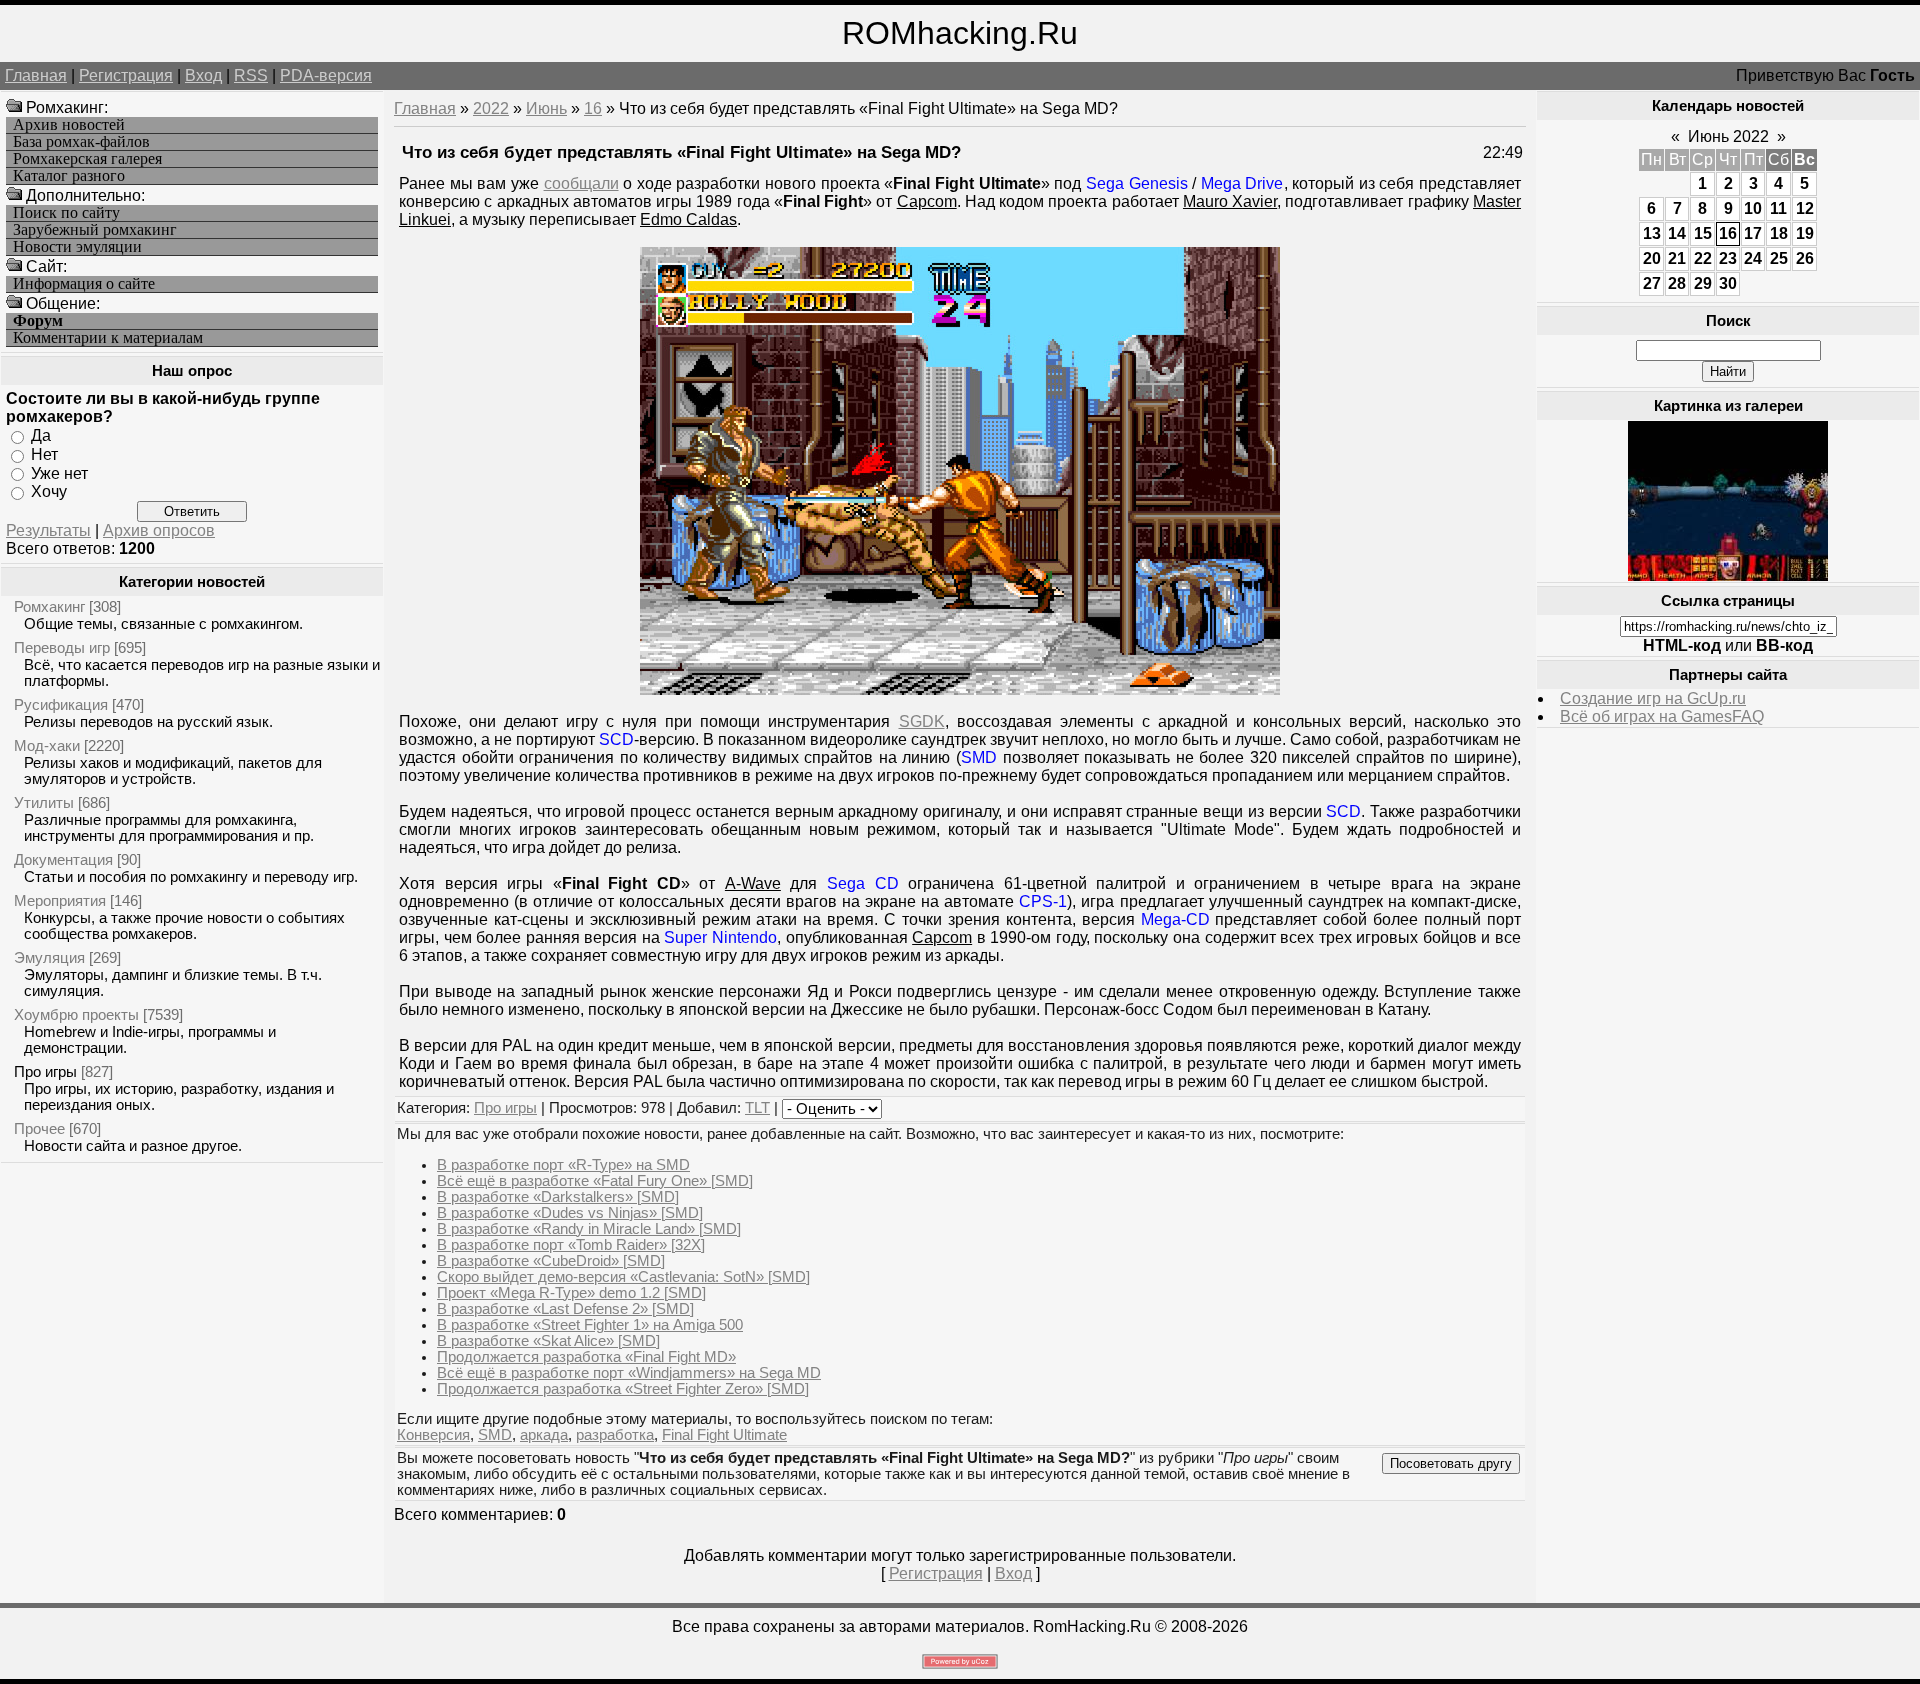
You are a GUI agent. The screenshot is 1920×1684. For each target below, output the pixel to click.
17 (1753, 233)
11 (1778, 208)
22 (1703, 258)
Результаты (48, 530)
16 (593, 108)
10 (1753, 208)
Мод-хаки (47, 745)
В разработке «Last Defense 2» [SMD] (565, 1309)
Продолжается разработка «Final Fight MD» (586, 1357)
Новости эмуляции (77, 247)
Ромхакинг (49, 606)
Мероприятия (60, 900)
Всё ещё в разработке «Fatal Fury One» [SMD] (595, 1181)
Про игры (45, 1071)
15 (1703, 233)
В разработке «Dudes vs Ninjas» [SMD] (570, 1213)
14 (1677, 233)
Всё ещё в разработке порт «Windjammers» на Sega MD (629, 1373)
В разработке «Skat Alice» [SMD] (548, 1341)
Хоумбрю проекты (76, 1014)
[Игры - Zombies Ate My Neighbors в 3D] (1728, 575)
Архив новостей (69, 125)
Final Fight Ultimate (724, 1435)
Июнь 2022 (1728, 136)
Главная (36, 75)
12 (1805, 208)
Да (41, 435)
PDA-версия (326, 75)
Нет (44, 454)
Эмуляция (49, 957)
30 (1728, 283)
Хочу (49, 491)
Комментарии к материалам (108, 338)
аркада (544, 1435)
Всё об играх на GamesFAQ (1662, 716)
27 (1652, 283)
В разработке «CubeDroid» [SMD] (551, 1261)
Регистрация (126, 75)
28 (1677, 283)
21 (1677, 258)
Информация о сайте (84, 284)
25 (1779, 258)
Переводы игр (62, 647)
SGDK (922, 721)
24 (1753, 258)
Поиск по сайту (66, 213)
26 (1805, 258)
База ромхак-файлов (81, 142)
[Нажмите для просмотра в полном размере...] (960, 689)
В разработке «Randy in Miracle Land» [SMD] (589, 1229)
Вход (203, 75)
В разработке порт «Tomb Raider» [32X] (571, 1245)
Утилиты (44, 802)
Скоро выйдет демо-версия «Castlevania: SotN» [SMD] (623, 1277)
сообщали (581, 183)
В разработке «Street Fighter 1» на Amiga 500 (590, 1325)
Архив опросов (159, 530)
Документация (63, 859)
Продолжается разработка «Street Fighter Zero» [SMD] (623, 1389)
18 (1779, 233)
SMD (495, 1435)
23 (1728, 258)
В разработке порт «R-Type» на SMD (563, 1165)
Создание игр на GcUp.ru (1653, 698)
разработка (615, 1435)
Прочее (39, 1128)
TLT (757, 1108)
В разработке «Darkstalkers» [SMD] (558, 1197)
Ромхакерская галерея (87, 159)
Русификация (61, 704)
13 (1652, 233)
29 (1703, 283)
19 (1805, 233)
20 (1652, 258)
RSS (251, 75)
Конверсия (433, 1435)
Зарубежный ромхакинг (95, 230)
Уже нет (59, 472)
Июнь (546, 108)
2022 (491, 108)
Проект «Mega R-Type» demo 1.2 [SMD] (571, 1293)
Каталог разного (69, 176)
